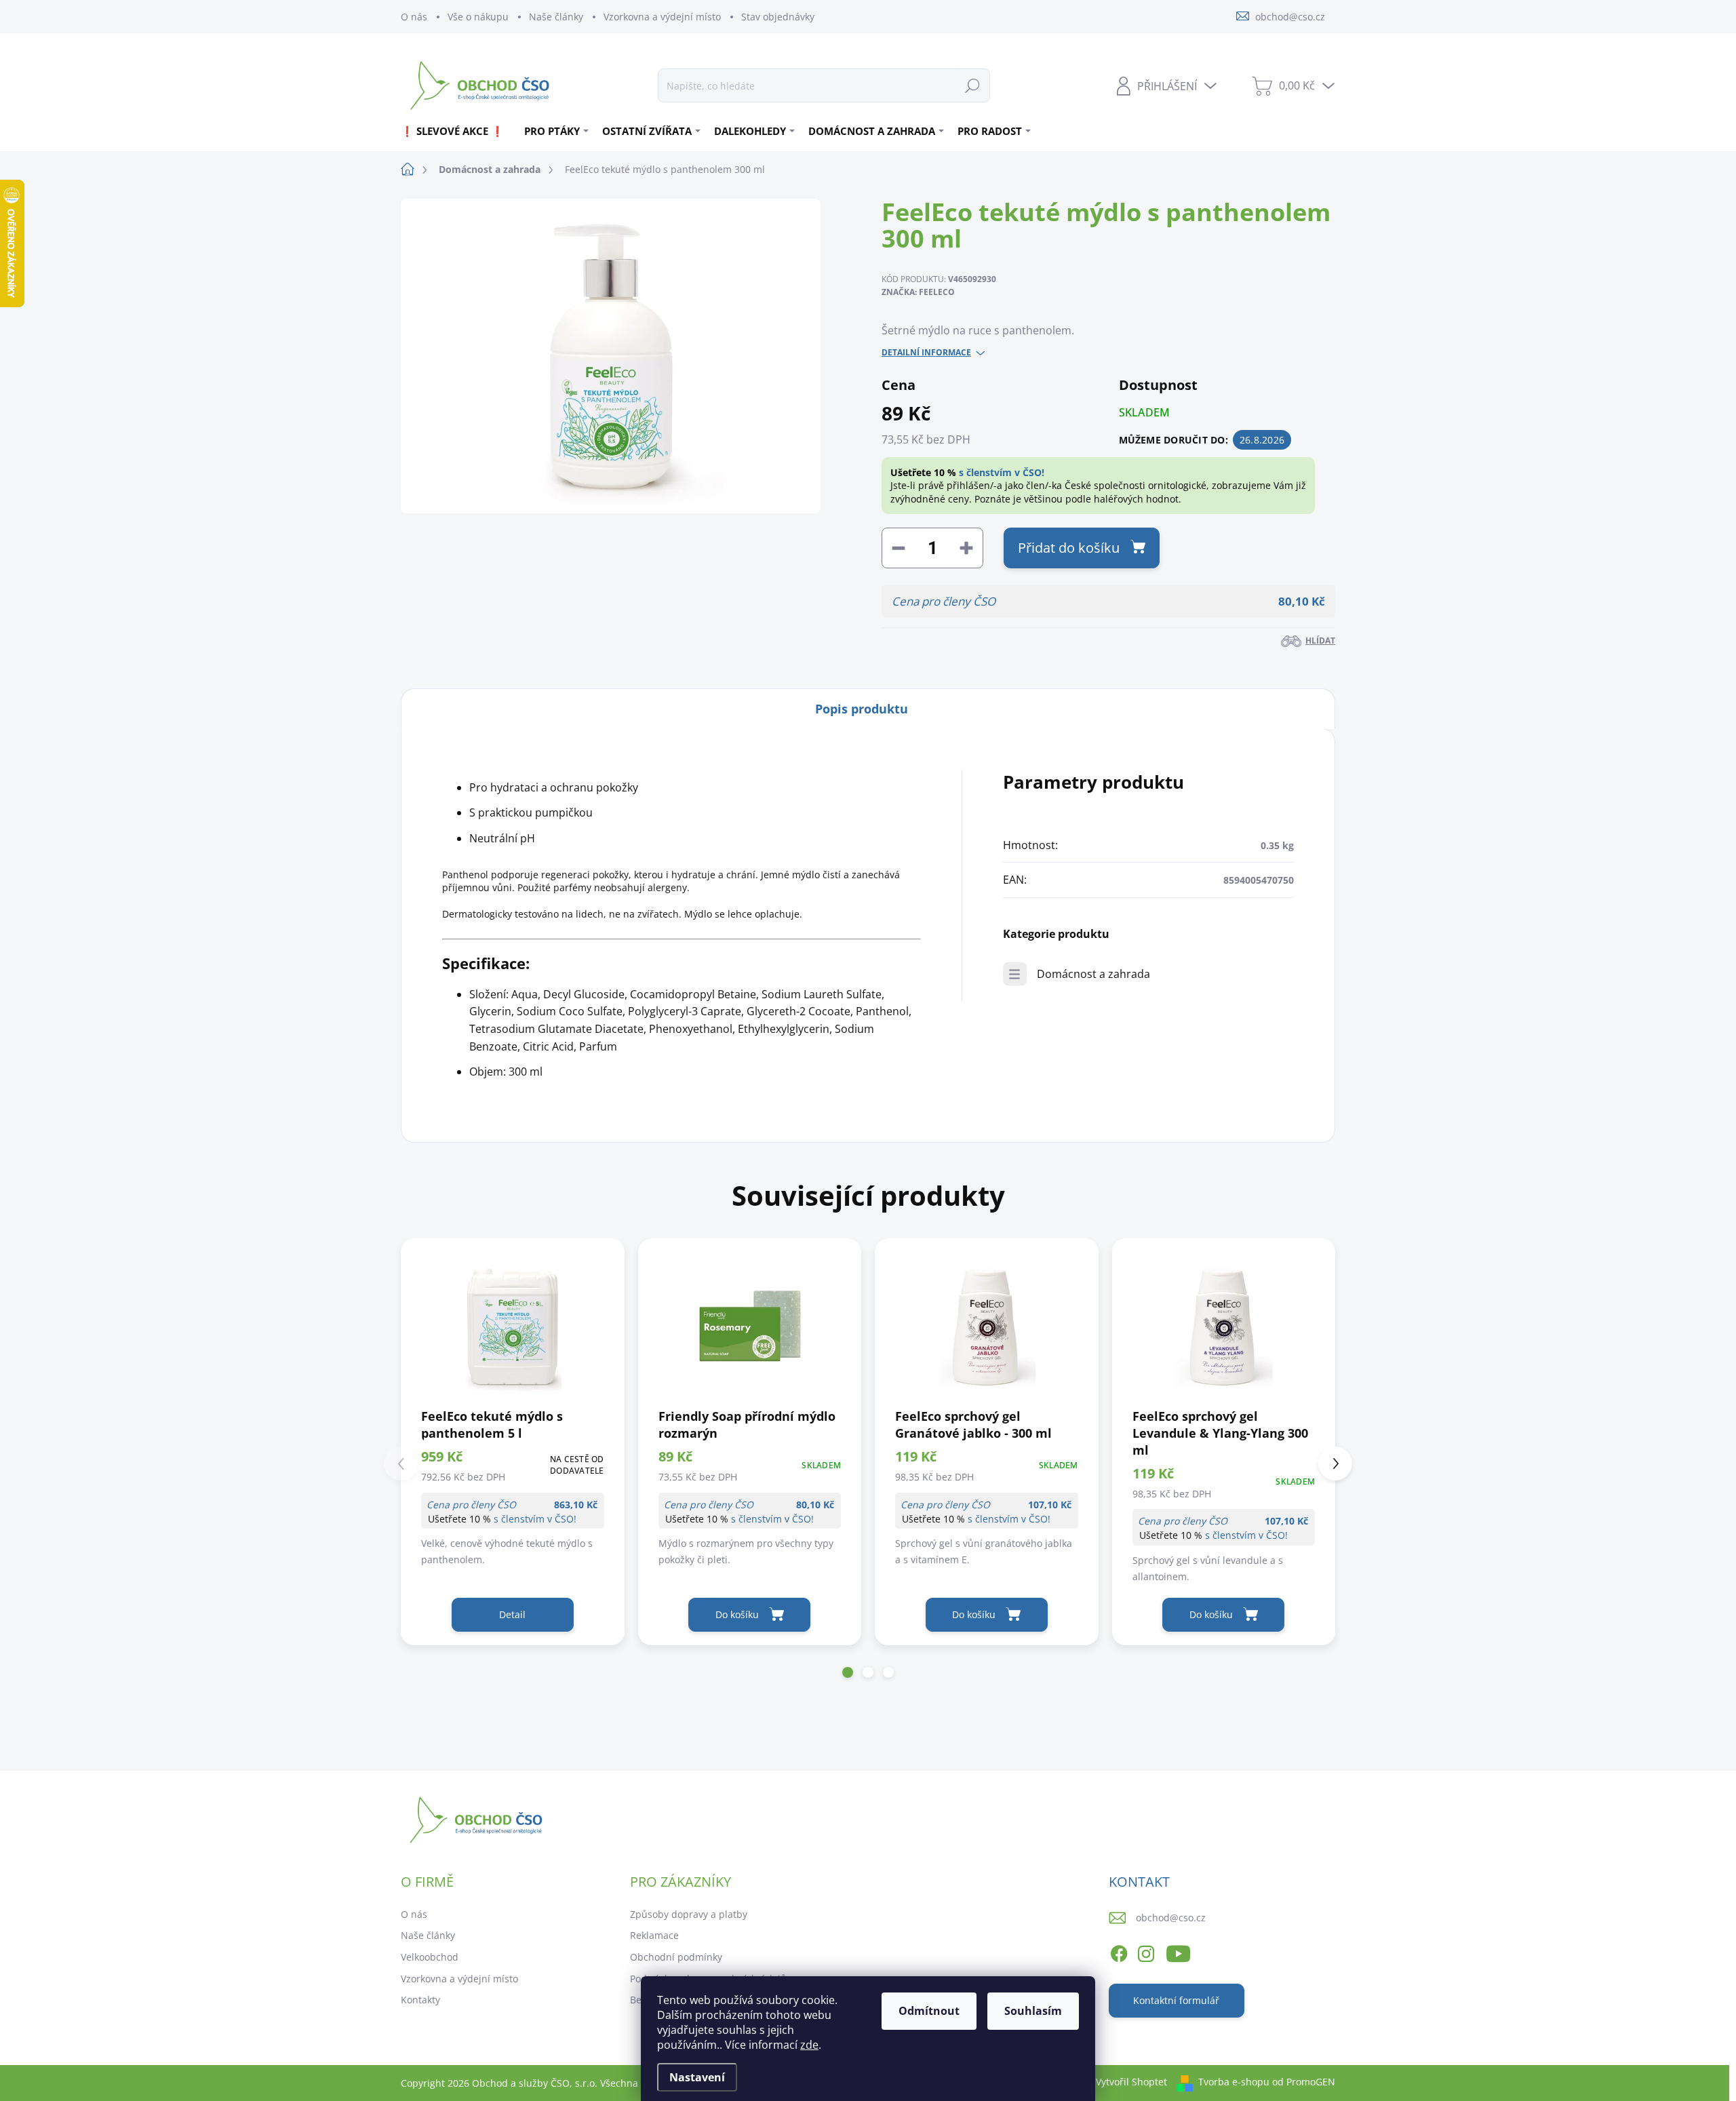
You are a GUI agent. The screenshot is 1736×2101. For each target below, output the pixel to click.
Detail (512, 1614)
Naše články (556, 17)
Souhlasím (1033, 2011)
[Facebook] (1119, 1951)
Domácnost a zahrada (1093, 974)
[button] (848, 1672)
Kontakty (420, 2000)
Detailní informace (926, 353)
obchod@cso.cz (1171, 1918)
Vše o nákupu (478, 17)
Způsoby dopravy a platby (689, 1914)
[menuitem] (457, 131)
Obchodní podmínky (676, 1957)
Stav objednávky (778, 17)
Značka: (918, 292)
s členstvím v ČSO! (1002, 472)
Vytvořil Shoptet (1131, 2082)
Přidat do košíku (1069, 548)
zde (809, 2045)
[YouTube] (1178, 1951)
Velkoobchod (430, 1957)
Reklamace (654, 1935)
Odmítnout (929, 2011)
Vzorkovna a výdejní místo (662, 17)
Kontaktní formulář (1176, 2000)
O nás (414, 17)
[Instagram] (1146, 1951)
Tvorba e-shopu (1234, 2082)
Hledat (972, 85)
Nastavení (697, 2077)
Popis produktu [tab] (862, 709)
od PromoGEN (1304, 2082)
